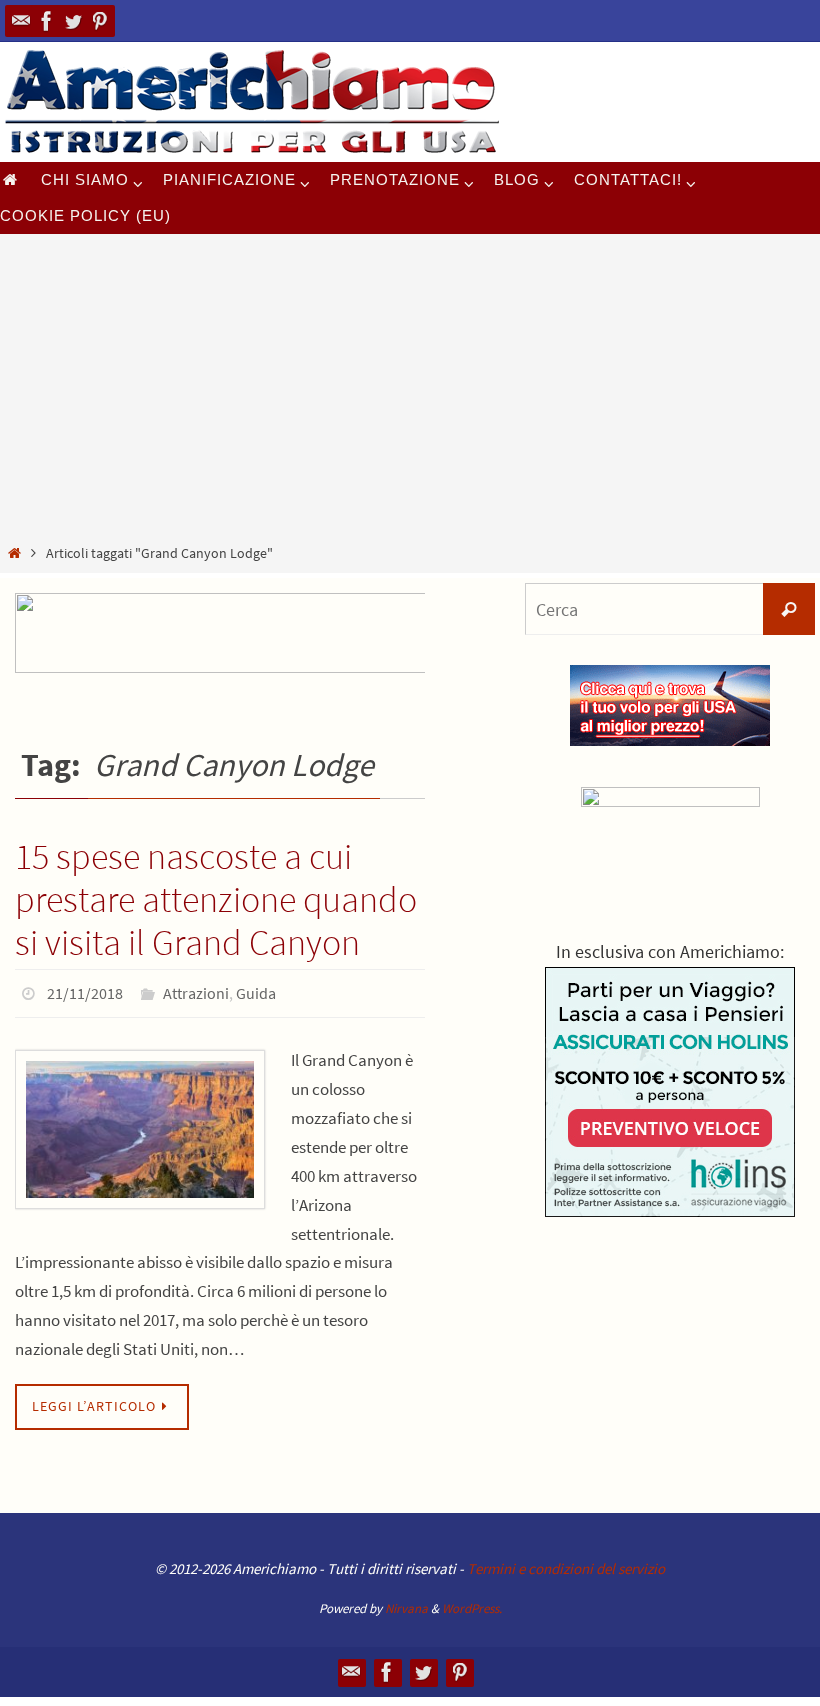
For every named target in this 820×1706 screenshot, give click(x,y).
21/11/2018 (85, 991)
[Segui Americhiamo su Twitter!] (73, 21)
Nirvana (406, 1602)
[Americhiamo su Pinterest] (99, 21)
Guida (256, 991)
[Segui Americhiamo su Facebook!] (47, 21)
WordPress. (472, 1602)
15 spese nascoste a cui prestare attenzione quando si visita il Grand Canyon (216, 899)
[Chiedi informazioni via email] (21, 21)
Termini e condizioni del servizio (566, 1562)
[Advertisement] (410, 392)
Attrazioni (196, 991)
